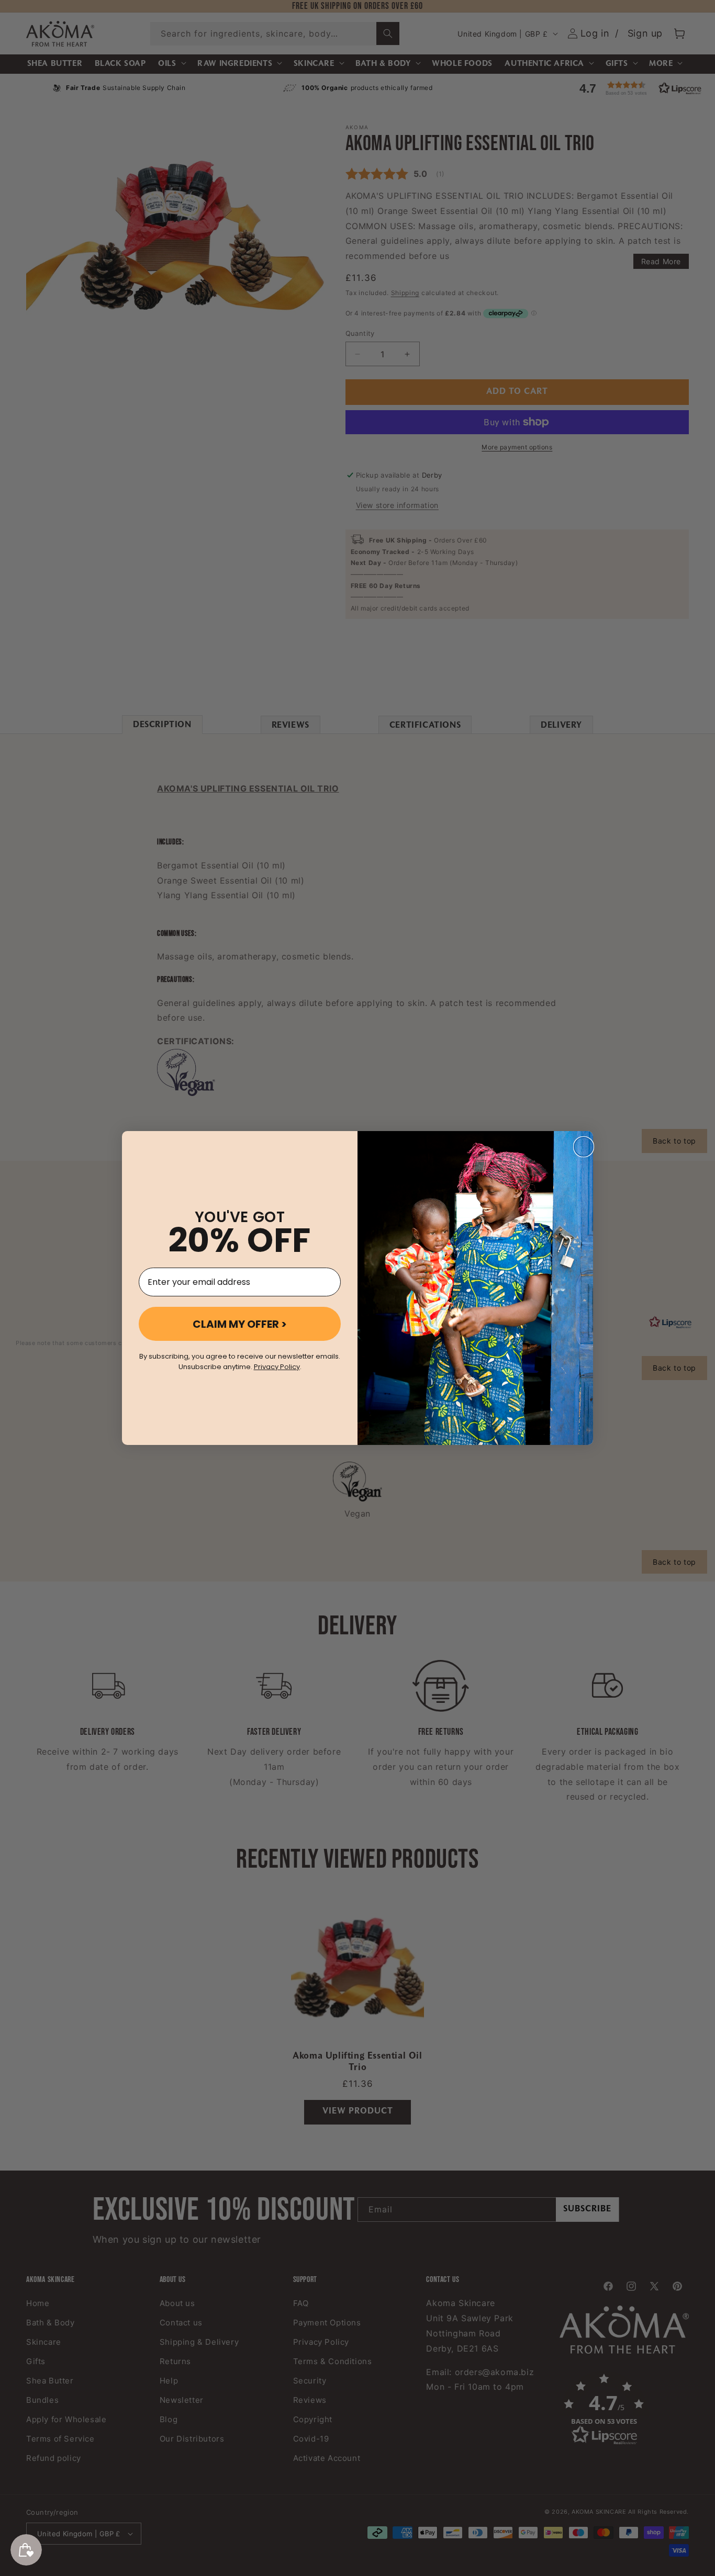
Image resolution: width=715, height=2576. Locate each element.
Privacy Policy (277, 1367)
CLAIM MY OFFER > (240, 1324)
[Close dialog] (584, 1147)
